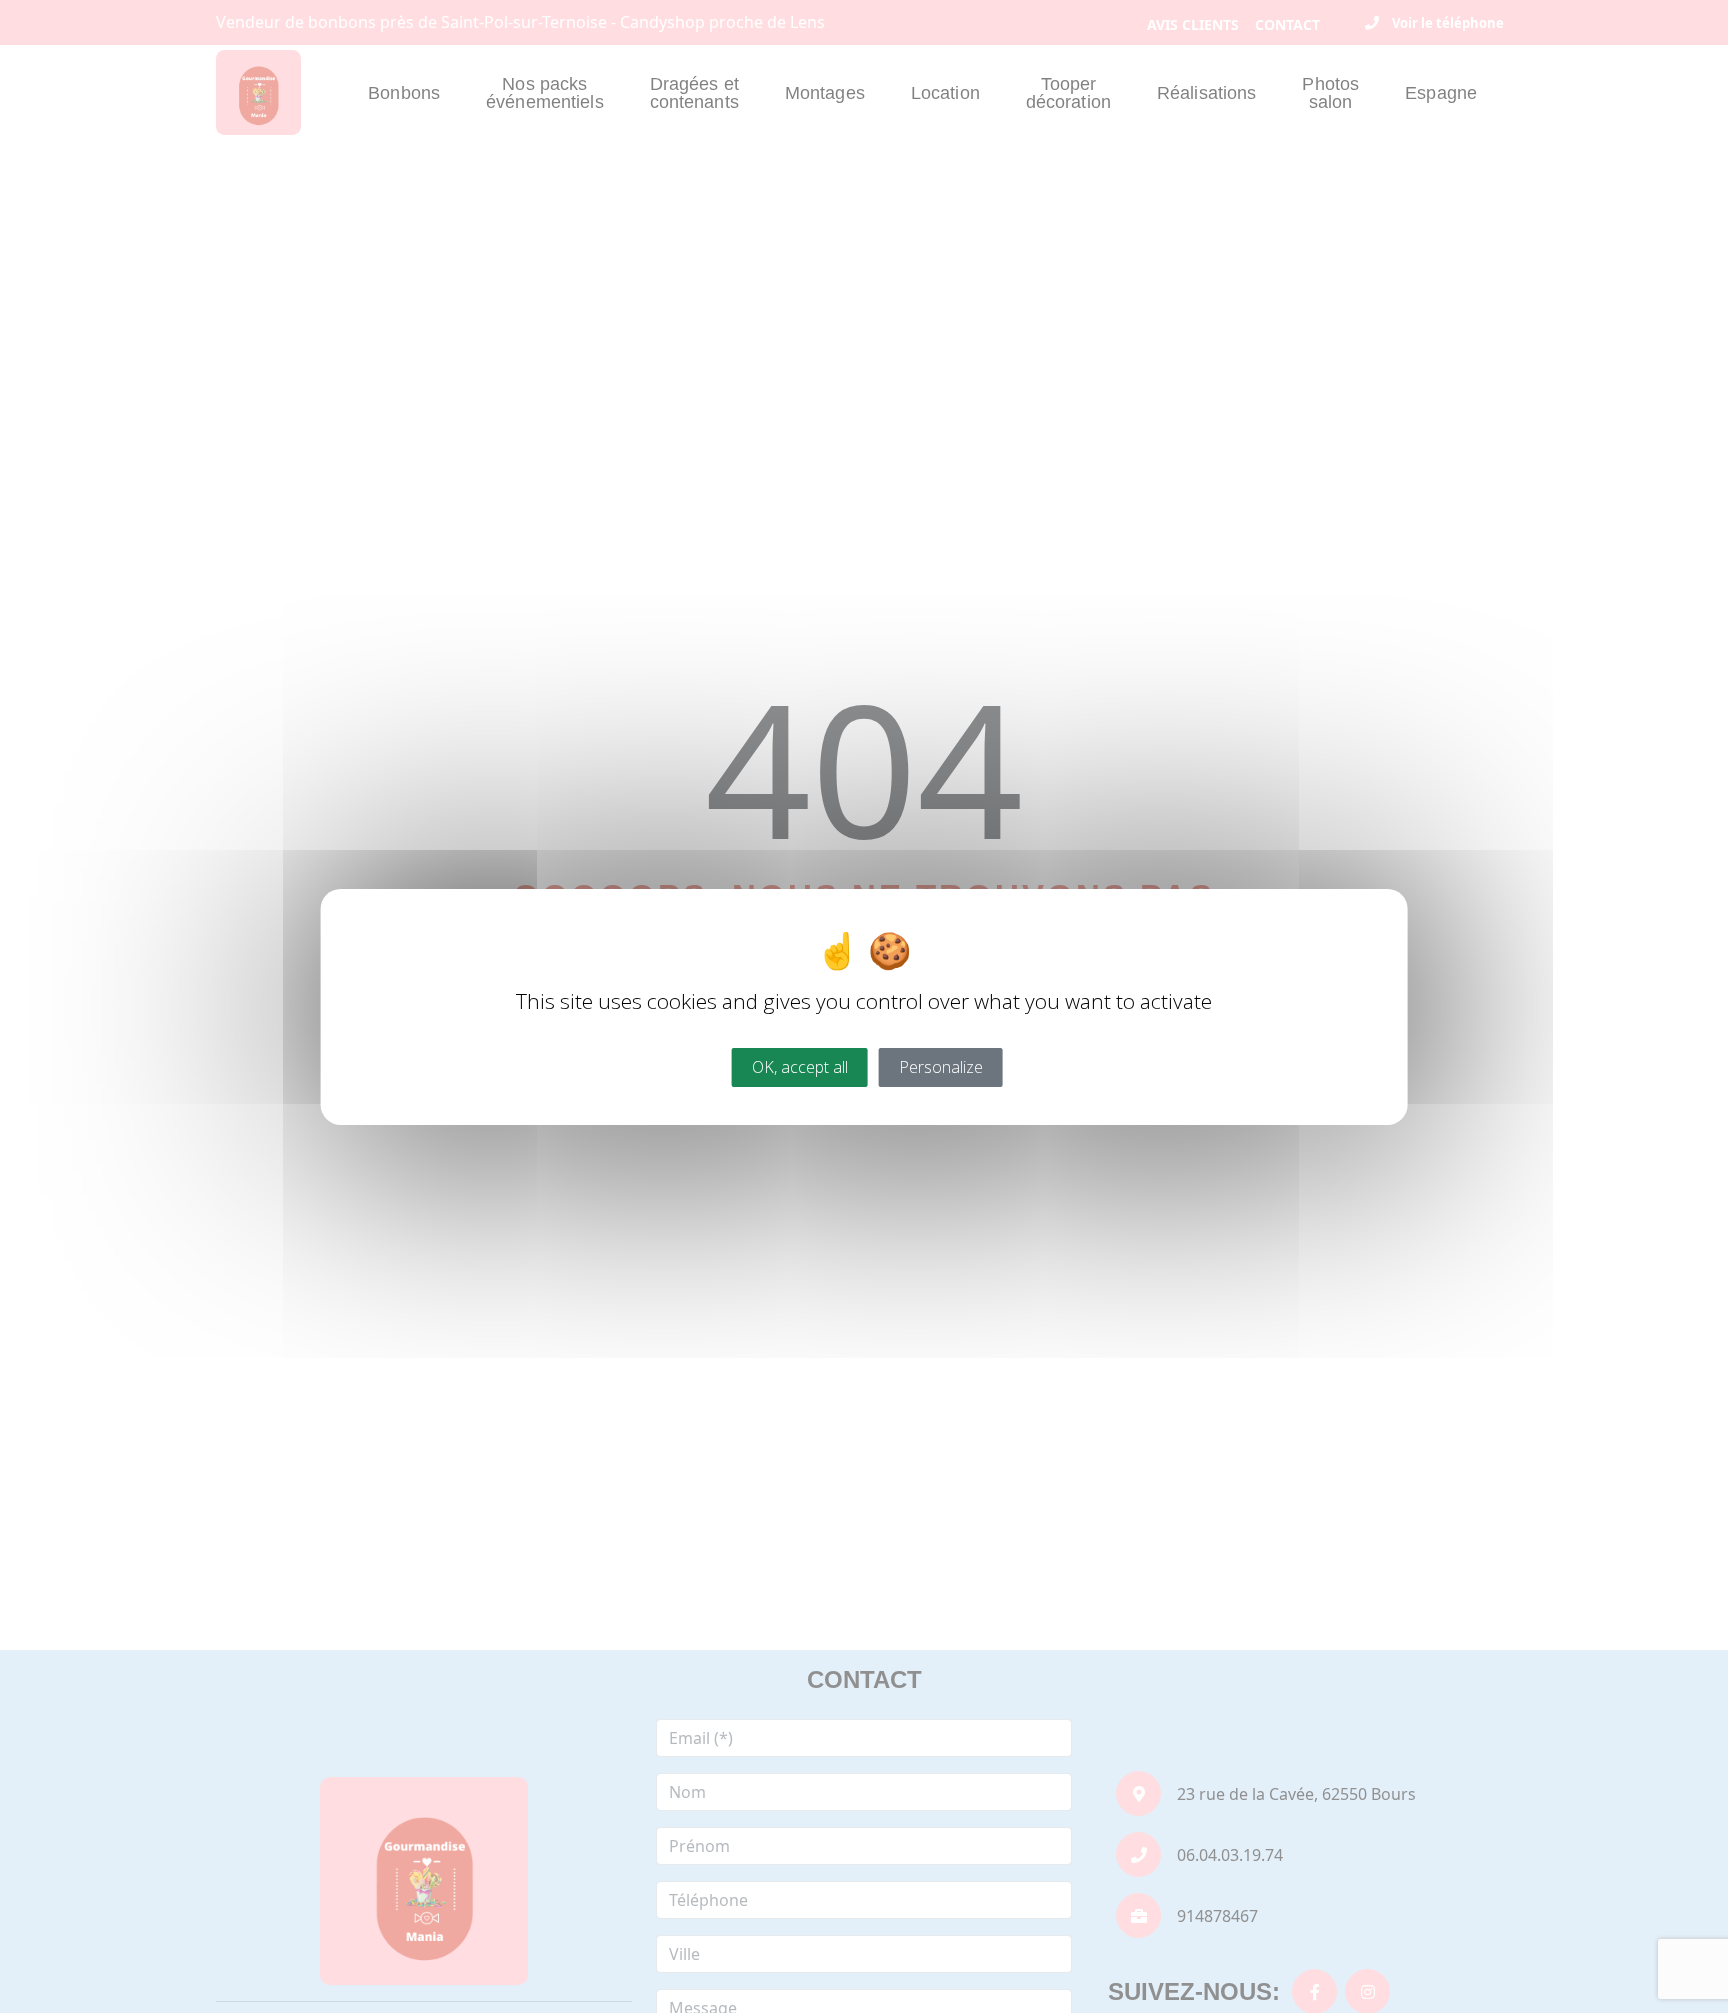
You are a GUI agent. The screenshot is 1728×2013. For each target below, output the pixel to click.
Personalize (941, 1066)
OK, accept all (800, 1066)
